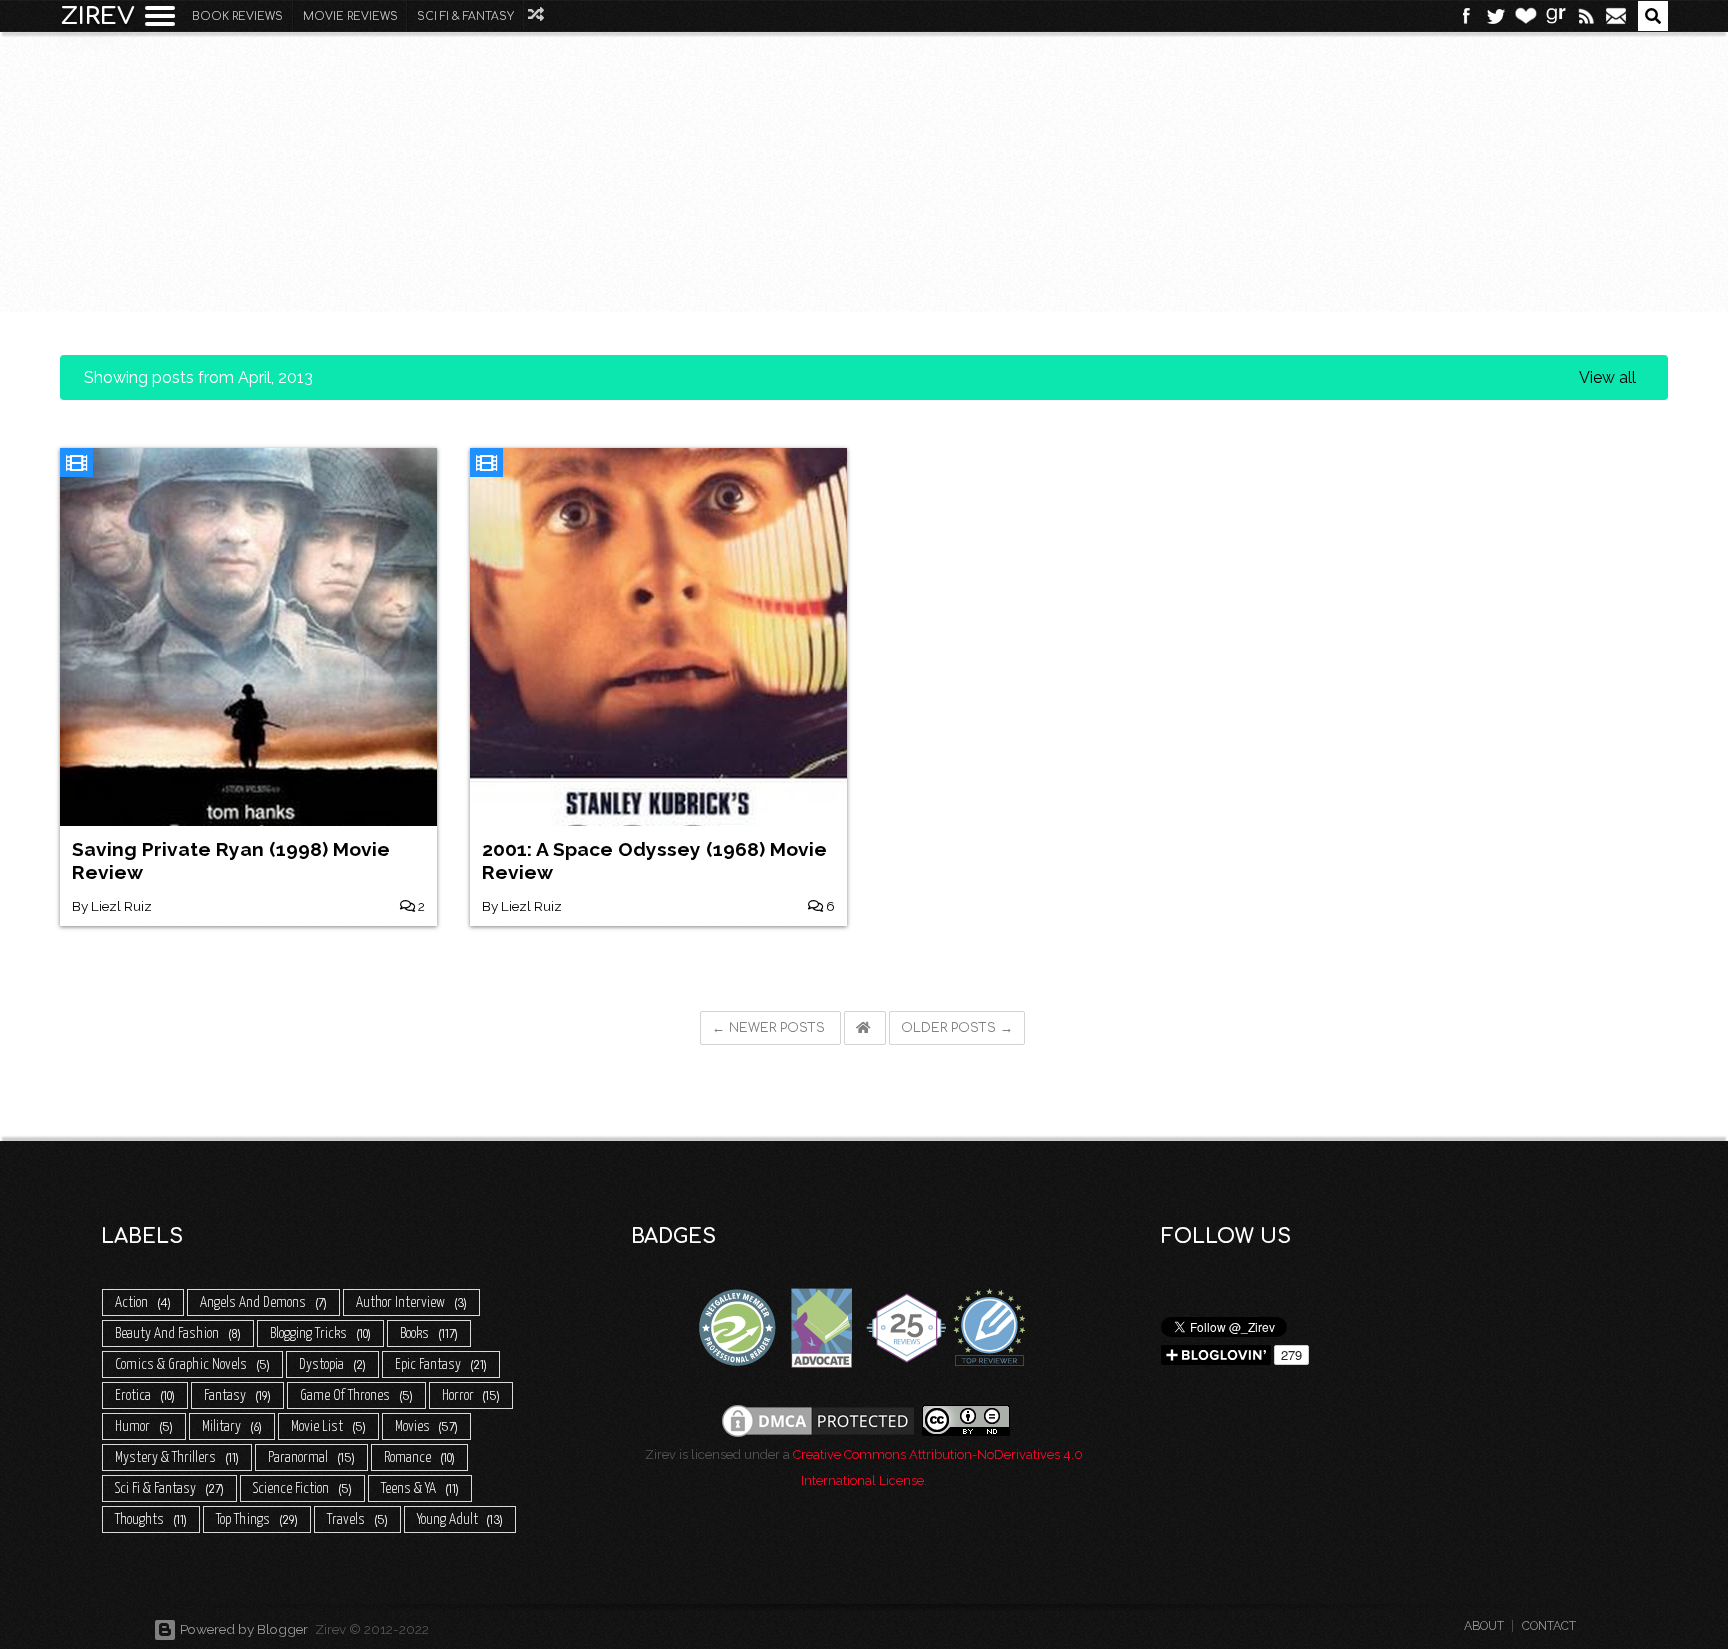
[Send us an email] (1616, 16)
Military (230, 1426)
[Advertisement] (864, 156)
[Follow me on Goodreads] (1556, 16)
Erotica (143, 1395)
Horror (470, 1395)
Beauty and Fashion (176, 1333)
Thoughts (149, 1519)
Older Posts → (957, 1028)
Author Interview (410, 1302)
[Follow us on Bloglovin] (1526, 16)
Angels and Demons (262, 1302)
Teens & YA (418, 1488)
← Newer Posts (770, 1028)
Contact (1549, 1625)
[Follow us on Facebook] (1466, 16)
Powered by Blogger (242, 1629)
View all (1607, 377)
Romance (418, 1457)
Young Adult (459, 1519)
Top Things (255, 1519)
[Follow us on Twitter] (1496, 16)
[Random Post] (537, 14)
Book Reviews (237, 16)
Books (427, 1333)
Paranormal (310, 1457)
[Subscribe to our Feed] (1586, 16)
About (1484, 1625)
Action (141, 1302)
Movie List (327, 1426)
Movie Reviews (350, 16)
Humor (142, 1426)
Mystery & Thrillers (175, 1457)
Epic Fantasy (439, 1364)
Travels (356, 1519)
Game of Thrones (355, 1395)
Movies (425, 1426)
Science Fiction (301, 1488)
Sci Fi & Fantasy (465, 16)
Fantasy (236, 1395)
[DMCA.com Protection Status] (818, 1419)
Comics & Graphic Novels (191, 1364)
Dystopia (331, 1364)
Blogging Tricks (319, 1333)
